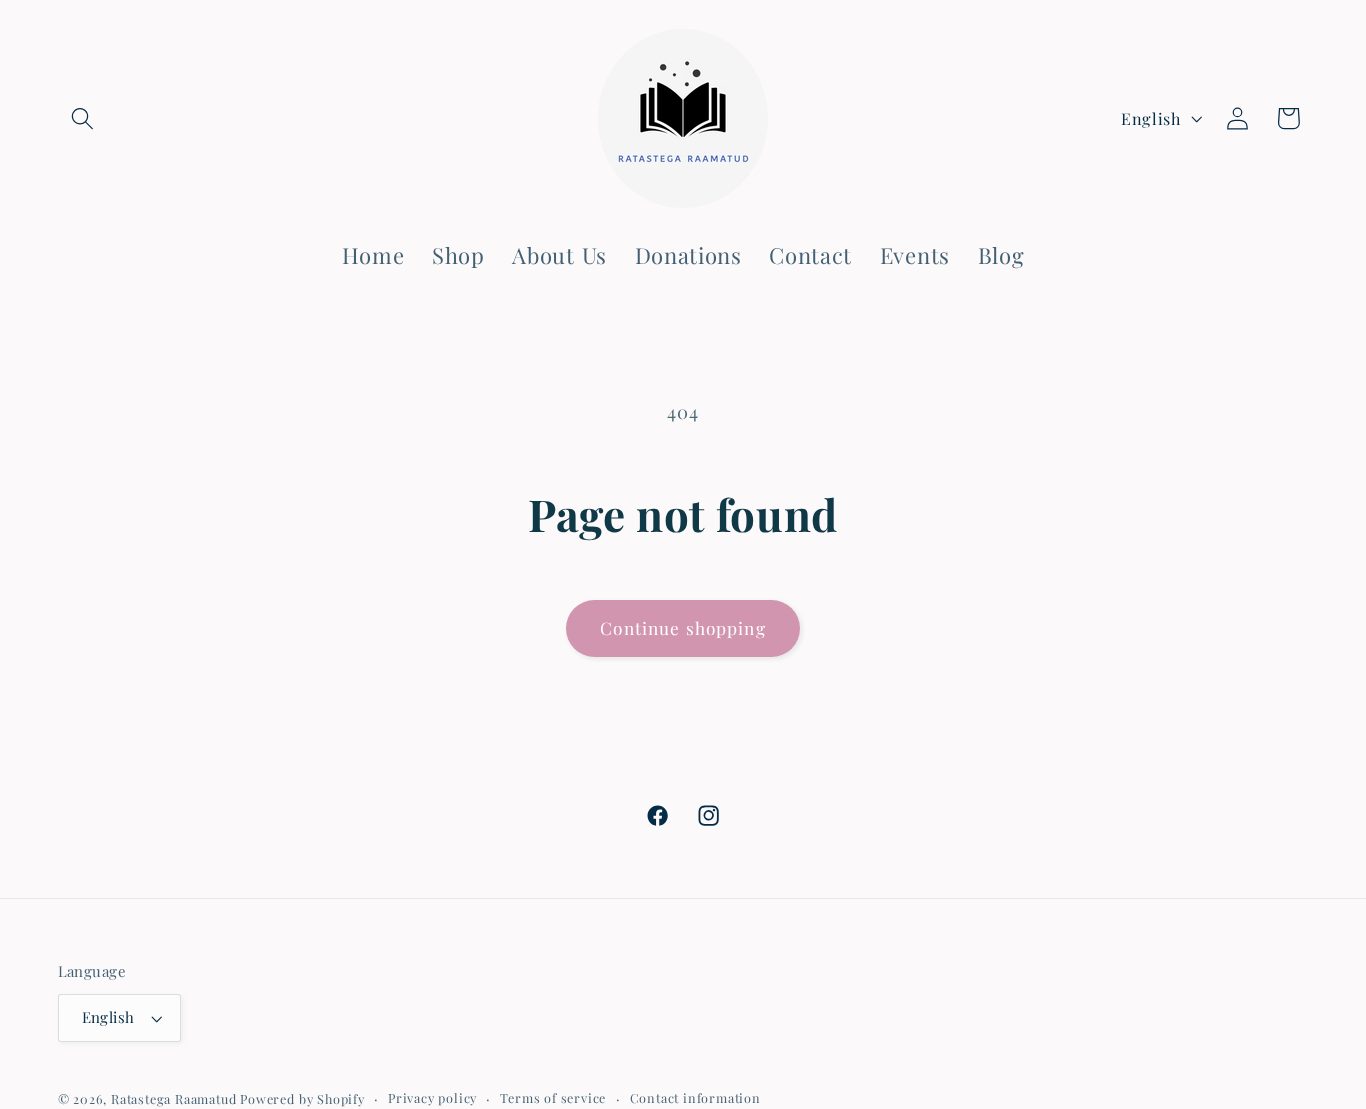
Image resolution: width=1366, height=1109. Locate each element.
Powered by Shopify (302, 1098)
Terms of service (553, 1097)
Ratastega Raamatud (174, 1098)
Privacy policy (432, 1097)
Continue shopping (683, 627)
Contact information (695, 1097)
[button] (83, 118)
